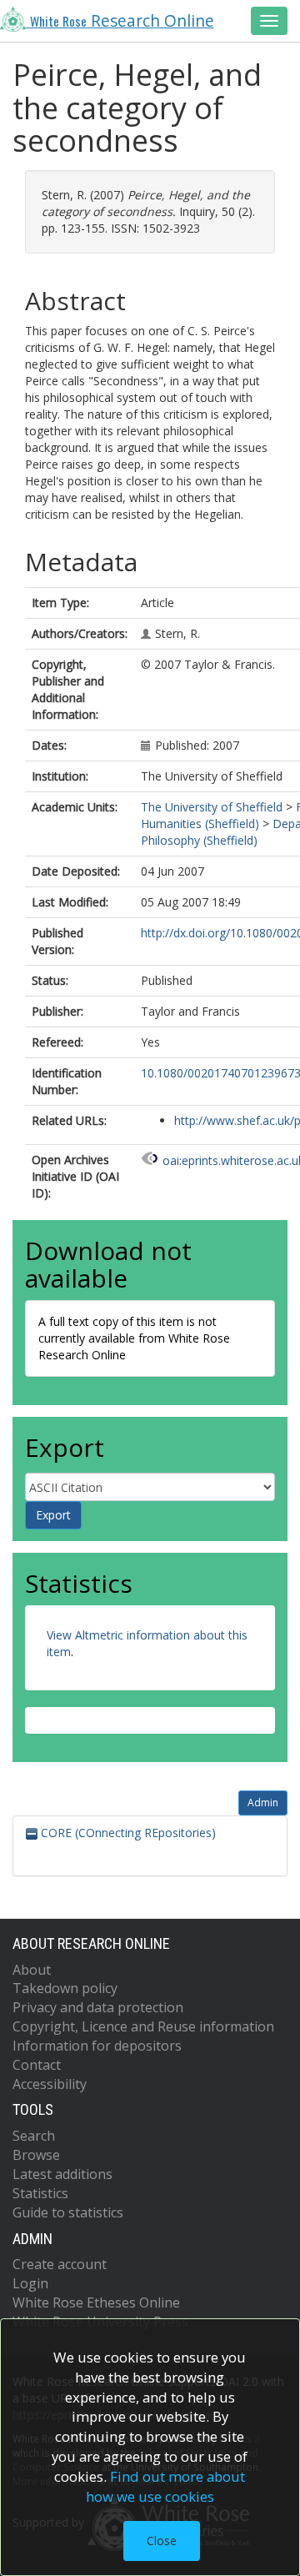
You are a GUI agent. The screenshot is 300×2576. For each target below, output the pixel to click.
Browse (36, 2155)
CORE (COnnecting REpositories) (127, 1833)
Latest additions (62, 2174)
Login (30, 2283)
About (32, 1970)
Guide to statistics (68, 2212)
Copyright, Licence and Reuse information (143, 2026)
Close (162, 2541)
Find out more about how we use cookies (166, 2486)
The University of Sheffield (212, 807)
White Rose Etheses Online (96, 2302)
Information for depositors (97, 2046)
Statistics (40, 2193)
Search (34, 2136)
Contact (37, 2065)
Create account (60, 2264)
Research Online (122, 21)
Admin (263, 1803)
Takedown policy (65, 1988)
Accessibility (50, 2084)
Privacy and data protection (98, 2007)
